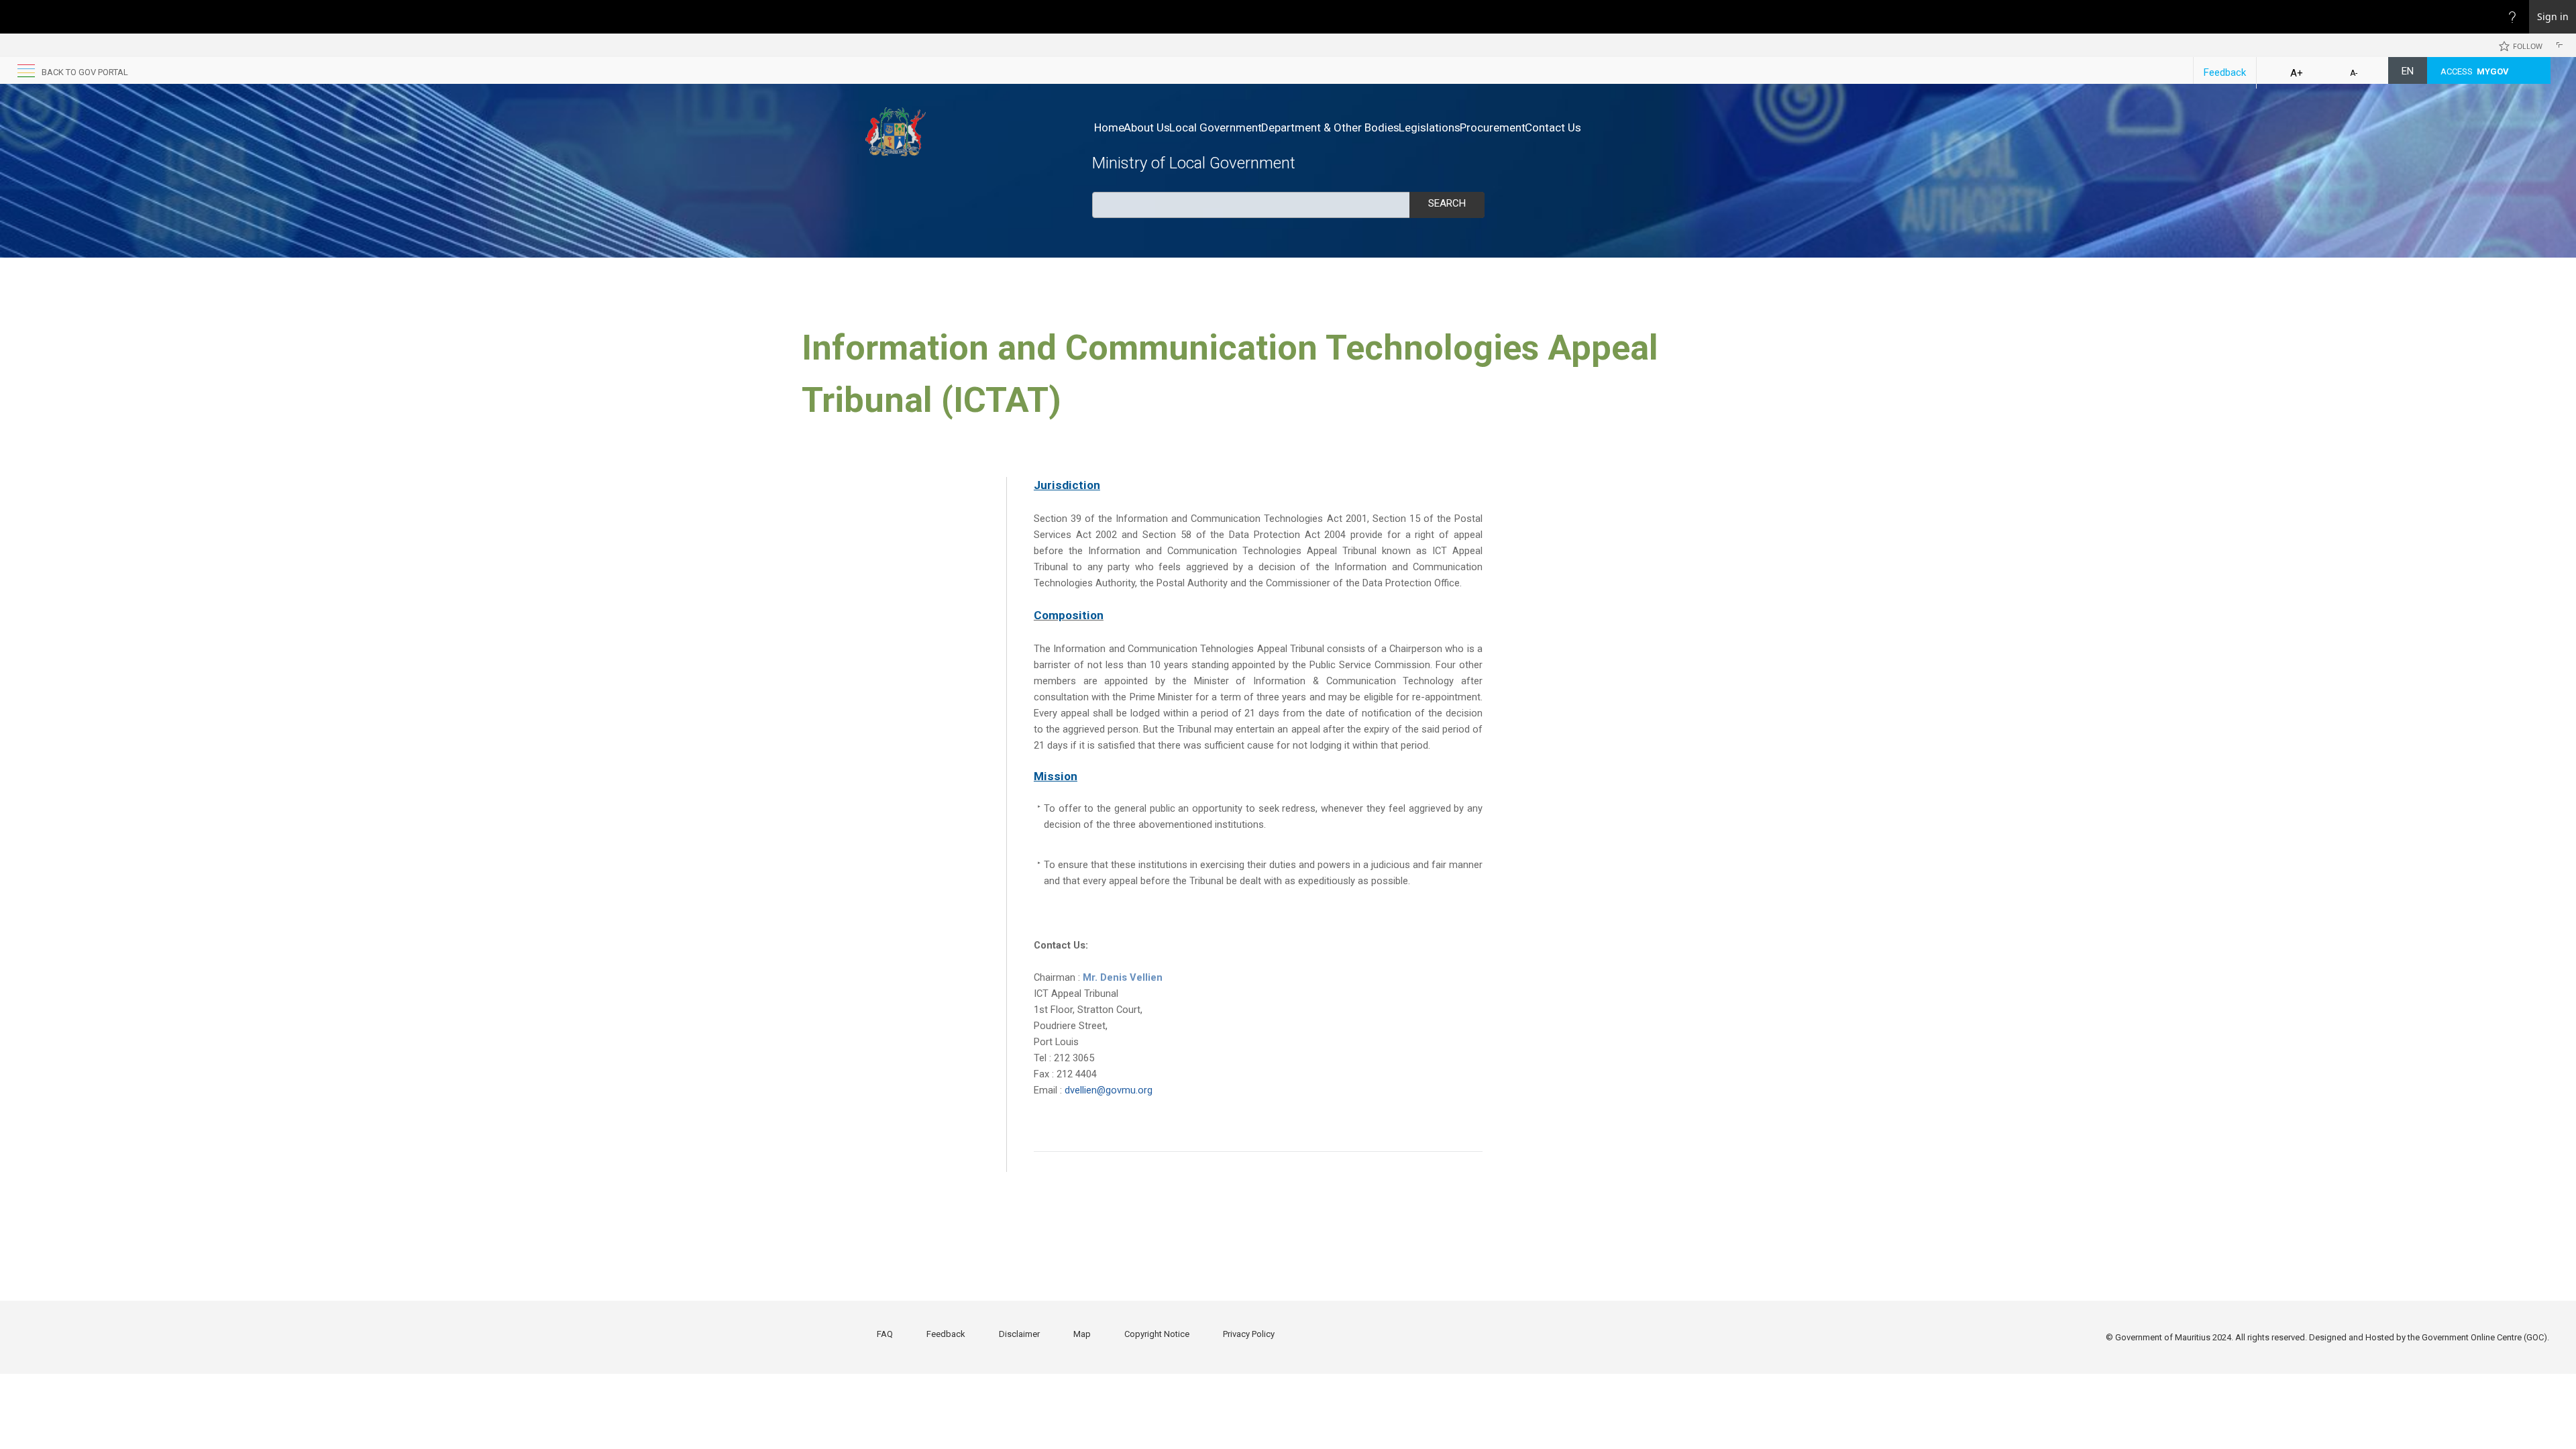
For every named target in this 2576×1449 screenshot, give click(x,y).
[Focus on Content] (2562, 47)
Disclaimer (1019, 1334)
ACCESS (2475, 71)
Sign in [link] (2553, 16)
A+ (2297, 73)
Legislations (1430, 127)
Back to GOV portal (85, 72)
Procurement (1493, 127)
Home (1109, 127)
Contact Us (1553, 127)
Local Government (1216, 127)
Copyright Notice (1157, 1334)
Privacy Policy (1249, 1334)
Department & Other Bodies (1330, 127)
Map (1082, 1334)
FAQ (885, 1334)
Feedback (2225, 72)
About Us (1147, 127)
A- (2354, 73)
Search (1447, 203)
